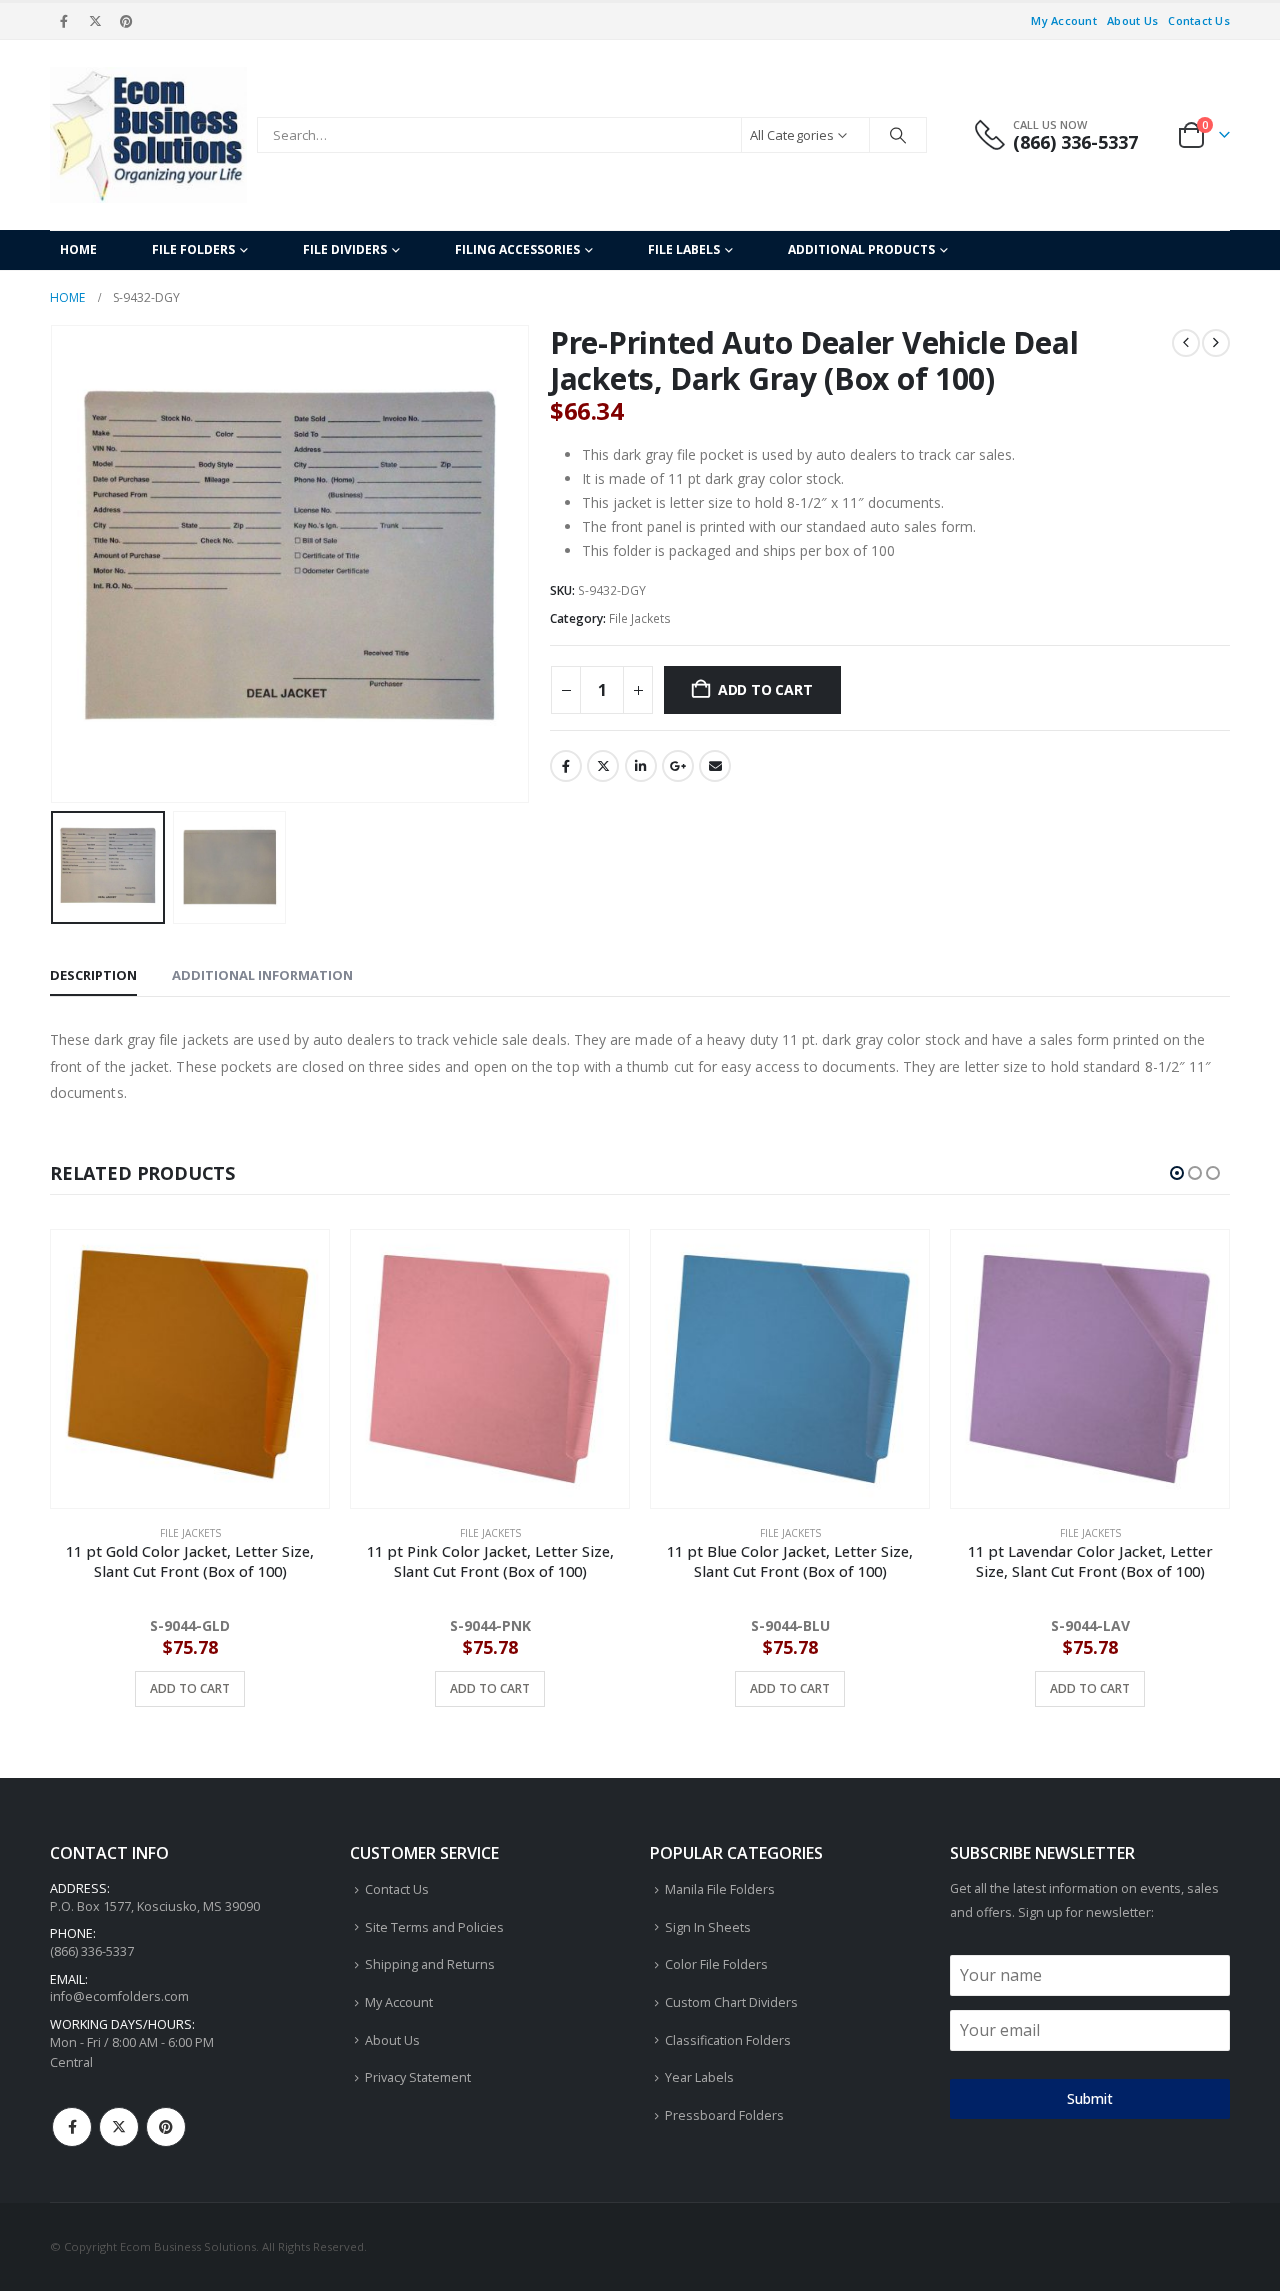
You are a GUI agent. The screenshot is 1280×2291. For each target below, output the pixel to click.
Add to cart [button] (190, 1688)
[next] (1216, 343)
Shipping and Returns (430, 1964)
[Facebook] (64, 21)
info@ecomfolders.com (119, 1996)
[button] (55, 564)
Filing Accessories (517, 249)
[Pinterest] (127, 21)
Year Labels (699, 2077)
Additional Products (861, 249)
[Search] (898, 135)
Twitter (603, 766)
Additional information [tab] (262, 975)
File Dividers (345, 249)
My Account (1064, 20)
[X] (95, 21)
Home (78, 249)
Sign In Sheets (708, 1927)
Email (715, 766)
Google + (678, 766)
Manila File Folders (720, 1889)
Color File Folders (716, 1964)
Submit (1090, 2098)
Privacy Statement (418, 2077)
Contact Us (1199, 20)
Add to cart (765, 689)
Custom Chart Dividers (731, 2002)
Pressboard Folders (724, 2115)
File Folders (193, 249)
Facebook (566, 766)
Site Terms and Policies (434, 1927)
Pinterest (166, 2127)
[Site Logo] (148, 135)
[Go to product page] (190, 1369)
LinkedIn (641, 766)
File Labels (684, 249)
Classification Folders (728, 2040)
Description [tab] (93, 975)
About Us (1132, 20)
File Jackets (640, 618)
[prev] (1186, 343)
